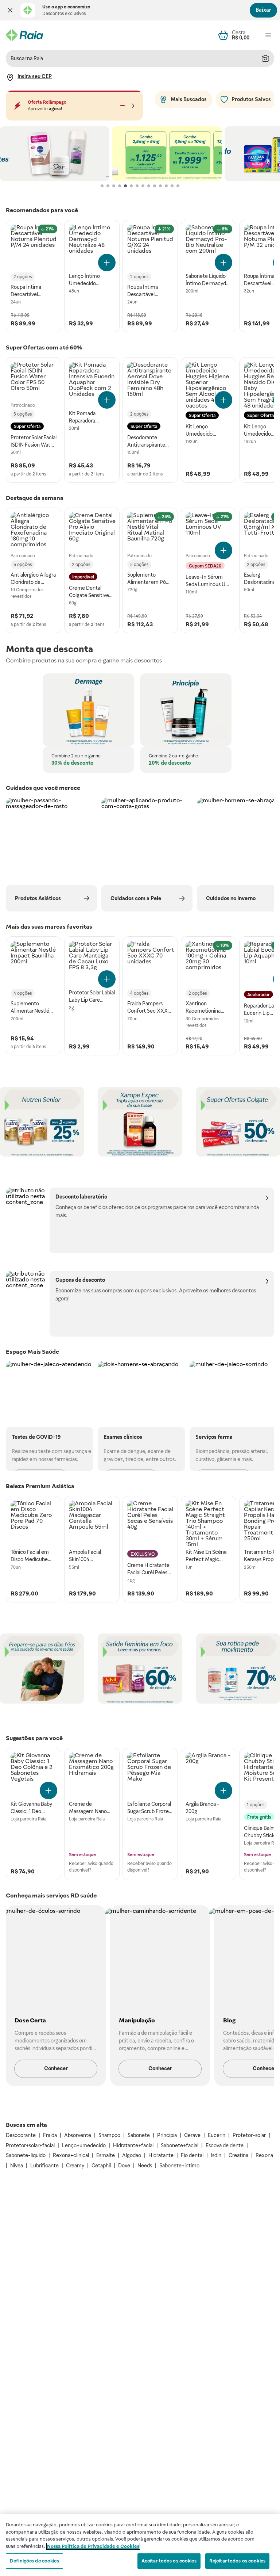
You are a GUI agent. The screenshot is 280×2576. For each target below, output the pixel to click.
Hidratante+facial (133, 2145)
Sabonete (139, 2135)
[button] (10, 10)
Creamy (75, 2166)
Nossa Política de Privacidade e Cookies (93, 2546)
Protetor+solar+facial (30, 2145)
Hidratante (161, 2155)
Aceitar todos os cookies (169, 2561)
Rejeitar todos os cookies (237, 2561)
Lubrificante (44, 2166)
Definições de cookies (34, 2561)
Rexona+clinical (71, 2155)
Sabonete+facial (180, 2145)
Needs (145, 2166)
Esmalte (106, 2155)
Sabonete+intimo (179, 2166)
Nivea (17, 2166)
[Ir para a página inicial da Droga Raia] (24, 35)
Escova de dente (225, 2145)
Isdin (216, 2155)
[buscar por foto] (265, 58)
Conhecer (56, 2068)
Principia (167, 2135)
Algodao (132, 2155)
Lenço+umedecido (84, 2145)
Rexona (264, 2155)
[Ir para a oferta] (55, 154)
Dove (124, 2166)
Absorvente (78, 2135)
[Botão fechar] (10, 10)
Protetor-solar (249, 2135)
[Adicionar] (107, 263)
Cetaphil (101, 2166)
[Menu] (268, 35)
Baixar (263, 10)
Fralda (50, 2135)
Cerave (192, 2135)
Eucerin (217, 2135)
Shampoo (109, 2135)
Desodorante (21, 2135)
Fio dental (192, 2155)
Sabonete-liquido (26, 2155)
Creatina (238, 2155)
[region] (140, 2545)
